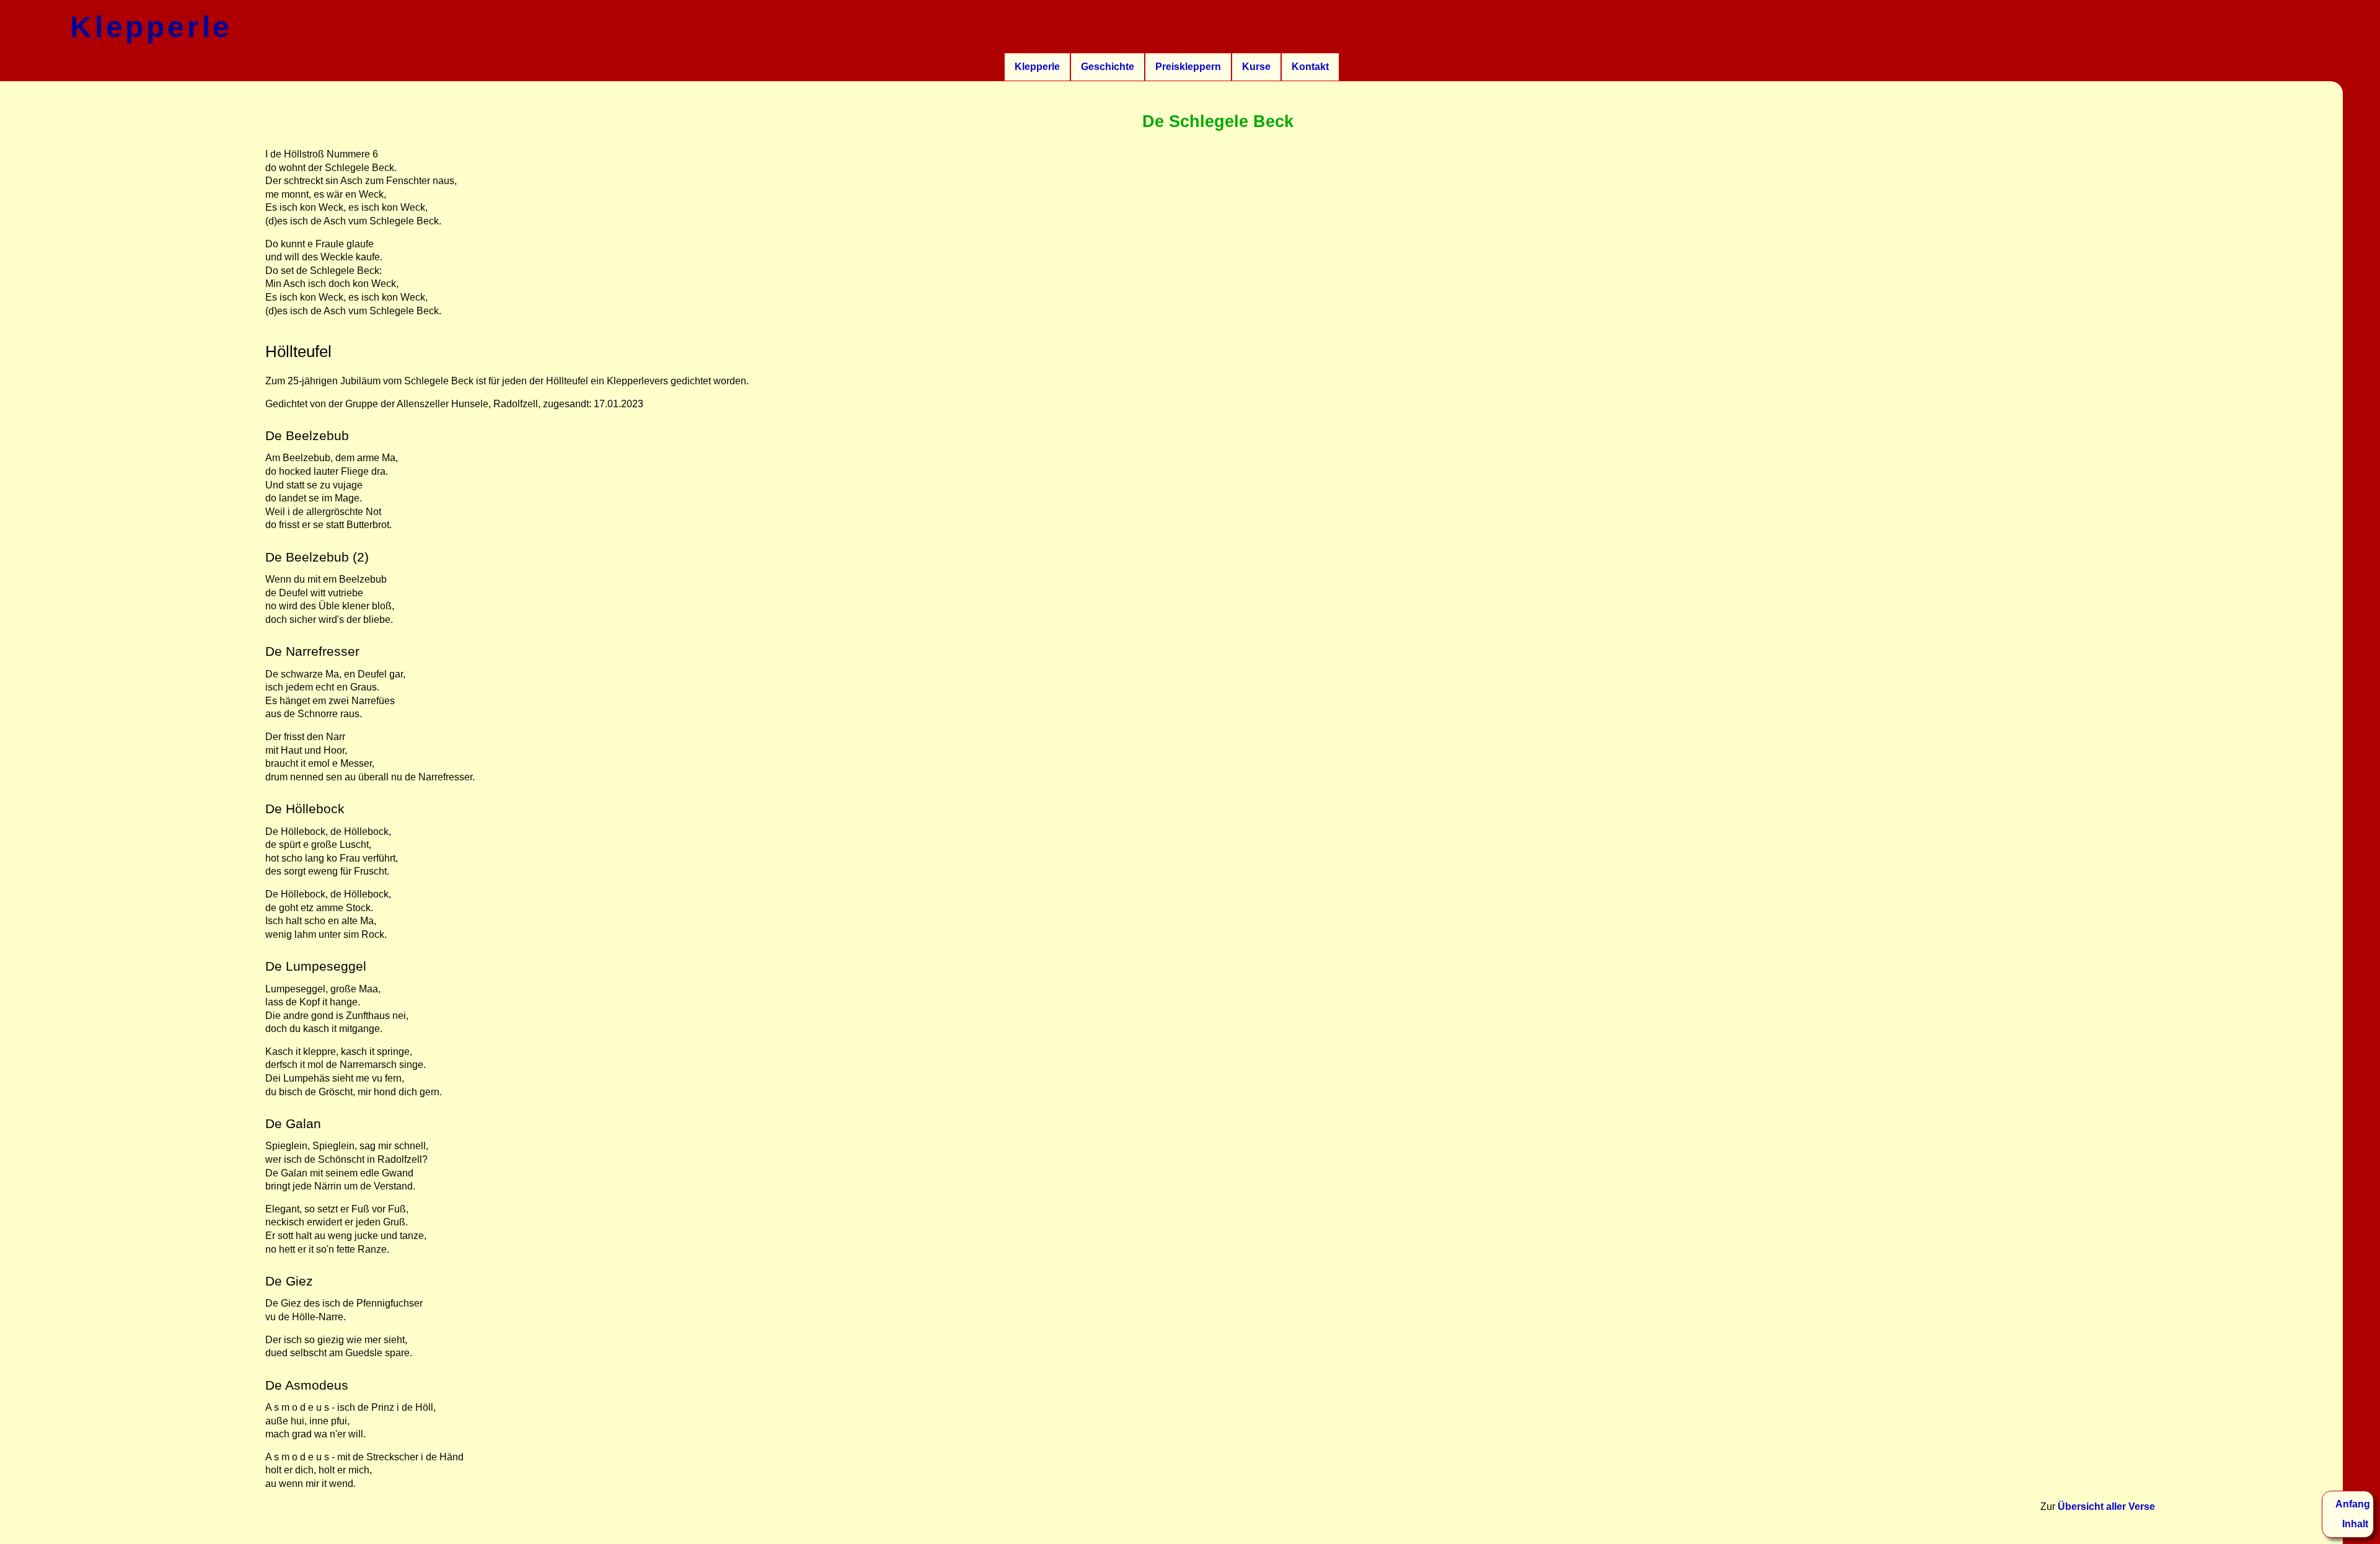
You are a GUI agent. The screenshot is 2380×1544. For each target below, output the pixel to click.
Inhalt (2355, 1524)
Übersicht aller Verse (2106, 1507)
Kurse (1256, 67)
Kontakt (1310, 67)
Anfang (2353, 1504)
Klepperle (1037, 67)
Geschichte (1108, 67)
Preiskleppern (1188, 67)
